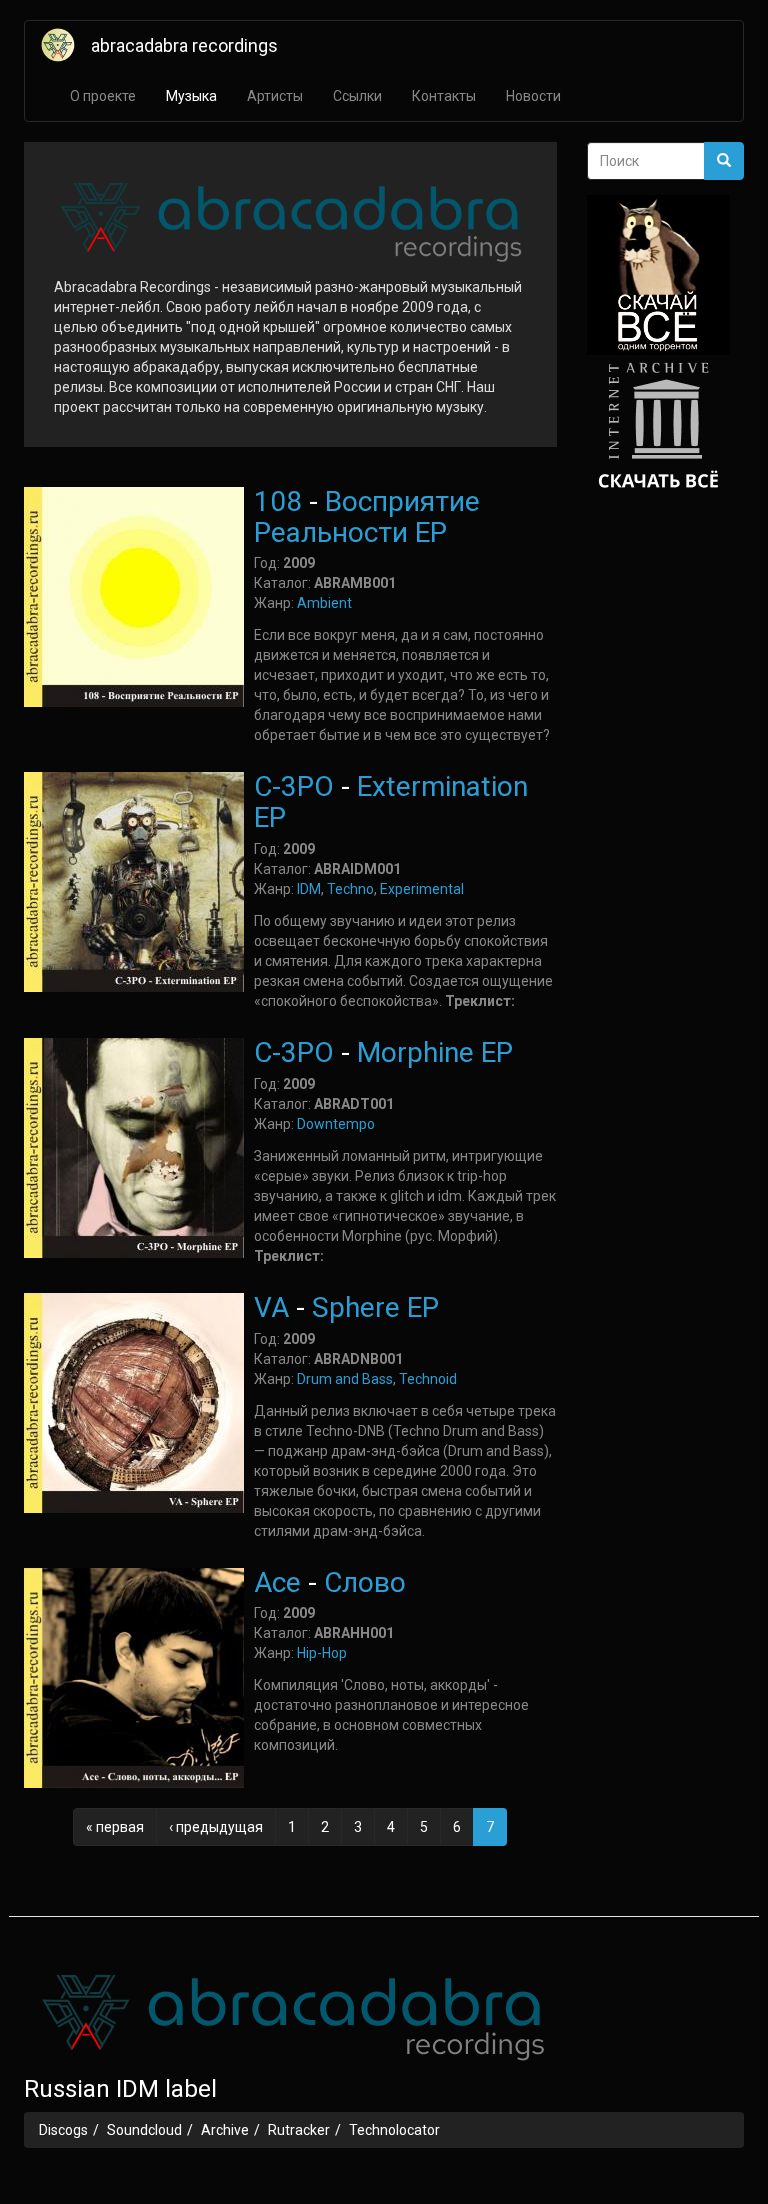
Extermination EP (391, 802)
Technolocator (394, 2130)
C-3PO (294, 786)
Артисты (275, 96)
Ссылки (357, 96)
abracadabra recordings (184, 45)
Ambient (324, 603)
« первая (115, 1827)
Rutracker (299, 2130)
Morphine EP (435, 1052)
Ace (277, 1582)
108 (278, 501)
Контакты (444, 96)
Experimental (422, 889)
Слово (365, 1582)
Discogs (63, 2130)
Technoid (428, 1379)
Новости (533, 96)
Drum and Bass (345, 1379)
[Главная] (65, 45)
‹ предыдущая (216, 1827)
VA (271, 1307)
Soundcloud (144, 2130)
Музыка (191, 96)
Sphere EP (375, 1307)
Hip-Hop (322, 1653)
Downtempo (336, 1124)
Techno (350, 889)
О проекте (103, 96)
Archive (225, 2130)
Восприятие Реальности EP (367, 517)
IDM (309, 889)
